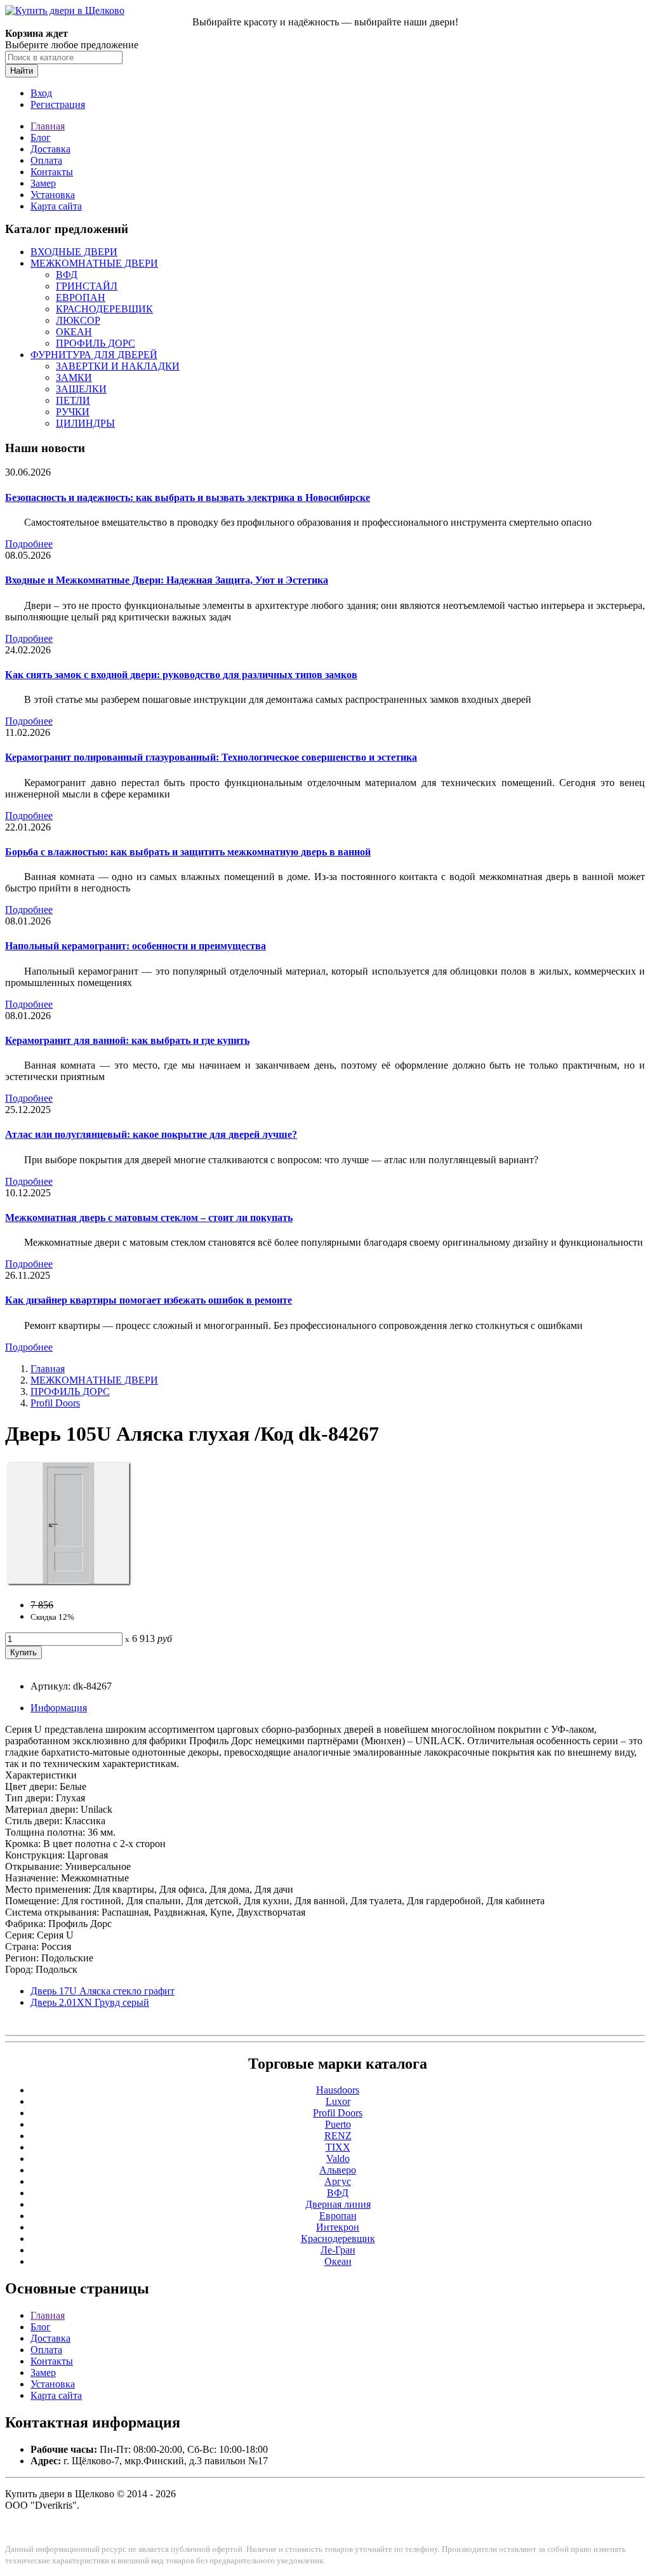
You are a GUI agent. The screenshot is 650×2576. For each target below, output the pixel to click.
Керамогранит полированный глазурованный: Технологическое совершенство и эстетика (211, 757)
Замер (43, 183)
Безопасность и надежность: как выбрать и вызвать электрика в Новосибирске (188, 497)
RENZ (338, 2136)
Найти (22, 71)
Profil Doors (55, 1403)
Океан (338, 2261)
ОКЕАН (74, 332)
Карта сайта (56, 206)
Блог (41, 137)
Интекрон (338, 2227)
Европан (338, 2216)
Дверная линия (338, 2204)
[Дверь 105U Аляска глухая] (69, 1583)
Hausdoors (338, 2090)
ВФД (67, 275)
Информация (59, 1708)
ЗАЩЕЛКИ (81, 389)
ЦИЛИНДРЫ (85, 423)
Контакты (52, 172)
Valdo (338, 2159)
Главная (48, 126)
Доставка (50, 149)
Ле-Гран (338, 2250)
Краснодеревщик (338, 2239)
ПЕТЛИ (73, 400)
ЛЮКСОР (78, 320)
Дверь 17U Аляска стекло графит (103, 1991)
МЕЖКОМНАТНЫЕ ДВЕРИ (94, 263)
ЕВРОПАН (81, 297)
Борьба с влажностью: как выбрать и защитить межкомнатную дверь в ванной (188, 852)
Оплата (46, 160)
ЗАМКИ (74, 377)
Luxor (338, 2101)
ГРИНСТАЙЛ (87, 286)
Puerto (338, 2124)
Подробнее (29, 544)
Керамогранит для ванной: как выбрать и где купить (127, 1040)
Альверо (338, 2170)
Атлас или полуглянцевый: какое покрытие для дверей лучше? (151, 1134)
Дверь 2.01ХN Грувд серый (90, 2002)
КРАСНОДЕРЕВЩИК (104, 309)
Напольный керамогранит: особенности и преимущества (136, 946)
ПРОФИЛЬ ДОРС (96, 343)
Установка (53, 195)
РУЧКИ (73, 412)
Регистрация (58, 104)
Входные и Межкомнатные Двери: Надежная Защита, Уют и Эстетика (167, 580)
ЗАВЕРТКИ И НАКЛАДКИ (118, 366)
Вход (41, 93)
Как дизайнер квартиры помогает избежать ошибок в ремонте (149, 1300)
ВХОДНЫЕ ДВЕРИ (74, 252)
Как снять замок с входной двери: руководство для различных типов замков (181, 675)
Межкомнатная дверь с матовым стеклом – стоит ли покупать (149, 1218)
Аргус (338, 2181)
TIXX (338, 2147)
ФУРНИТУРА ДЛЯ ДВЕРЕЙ (94, 355)
